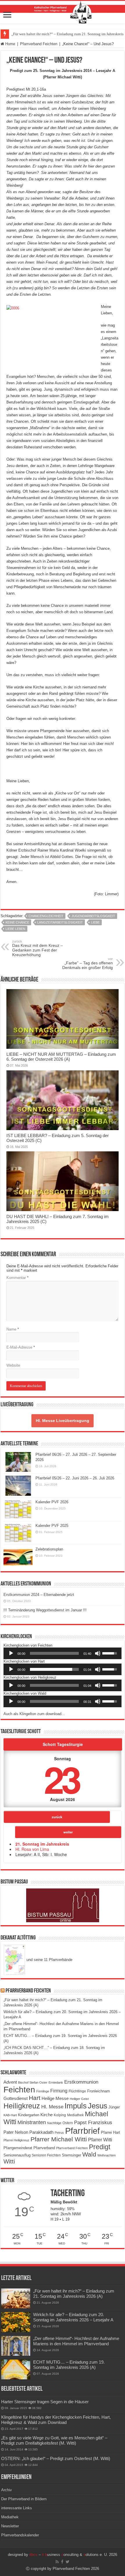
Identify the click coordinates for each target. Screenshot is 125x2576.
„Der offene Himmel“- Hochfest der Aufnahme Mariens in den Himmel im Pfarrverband (76, 2341)
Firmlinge (43, 2091)
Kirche (47, 2115)
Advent (10, 2082)
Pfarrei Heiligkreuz (16, 2140)
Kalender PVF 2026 (52, 1502)
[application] (63, 1653)
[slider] (54, 1653)
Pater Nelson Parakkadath (28, 2132)
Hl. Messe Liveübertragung (63, 1421)
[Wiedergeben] (11, 1653)
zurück (57, 1817)
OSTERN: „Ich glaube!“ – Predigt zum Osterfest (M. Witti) (56, 2458)
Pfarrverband (44, 2148)
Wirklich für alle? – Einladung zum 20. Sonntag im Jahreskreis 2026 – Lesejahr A (73, 2317)
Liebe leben (15, 929)
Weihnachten (107, 2155)
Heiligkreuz (22, 2106)
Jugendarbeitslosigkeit (93, 916)
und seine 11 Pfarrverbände (49, 1960)
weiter (68, 1832)
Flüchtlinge (77, 2091)
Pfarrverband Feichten (39, 44)
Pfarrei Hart (110, 2132)
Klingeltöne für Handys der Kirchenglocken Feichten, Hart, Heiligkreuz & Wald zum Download (56, 2420)
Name (13, 1329)
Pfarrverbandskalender (20, 2535)
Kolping (60, 2115)
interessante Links (17, 2508)
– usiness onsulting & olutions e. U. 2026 (73, 2555)
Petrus (59, 2133)
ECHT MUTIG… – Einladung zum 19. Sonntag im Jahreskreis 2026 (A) (69, 2365)
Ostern (68, 2123)
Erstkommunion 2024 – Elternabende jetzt (39, 1595)
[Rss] (57, 2562)
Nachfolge (54, 2123)
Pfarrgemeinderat (18, 2148)
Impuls (76, 2106)
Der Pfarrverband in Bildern (24, 2499)
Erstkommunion (81, 2082)
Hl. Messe (52, 2107)
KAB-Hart (10, 2115)
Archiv (7, 2490)
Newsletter (10, 2526)
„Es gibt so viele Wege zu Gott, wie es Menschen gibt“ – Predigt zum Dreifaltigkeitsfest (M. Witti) (54, 2440)
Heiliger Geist (79, 2099)
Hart (35, 2098)
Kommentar (17, 1278)
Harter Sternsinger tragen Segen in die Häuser (45, 2402)
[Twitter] (68, 2562)
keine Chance (17, 922)
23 (61, 1779)
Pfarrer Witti (100, 2140)
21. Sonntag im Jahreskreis (42, 1844)
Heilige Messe (55, 2098)
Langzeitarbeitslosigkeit (60, 922)
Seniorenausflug (17, 2155)
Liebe (95, 922)
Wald (89, 2154)
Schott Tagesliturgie (63, 1744)
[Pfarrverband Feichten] (63, 12)
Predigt (100, 2147)
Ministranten (32, 2122)
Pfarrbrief (82, 2131)
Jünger (114, 2107)
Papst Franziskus (93, 2122)
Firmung (59, 2091)
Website (13, 1365)
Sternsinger (72, 2155)
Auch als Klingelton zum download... (34, 1714)
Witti (9, 2161)
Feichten (19, 2090)
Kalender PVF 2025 (52, 1526)
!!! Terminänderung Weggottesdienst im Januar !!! (45, 1610)
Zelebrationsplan (49, 1549)
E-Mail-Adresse (21, 1347)
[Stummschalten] (98, 1653)
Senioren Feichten (46, 2155)
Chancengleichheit (46, 916)
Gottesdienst (16, 2098)
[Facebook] (62, 2562)
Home (10, 44)
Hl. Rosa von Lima (32, 1849)
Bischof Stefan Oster (33, 2082)
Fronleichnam (99, 2091)
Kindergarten (29, 2115)
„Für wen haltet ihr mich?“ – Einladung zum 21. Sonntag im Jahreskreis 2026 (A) (74, 2294)
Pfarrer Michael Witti (59, 2139)
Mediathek (75, 2115)
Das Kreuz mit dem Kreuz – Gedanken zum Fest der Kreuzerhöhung (37, 948)
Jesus (98, 2106)
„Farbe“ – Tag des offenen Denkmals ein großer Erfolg (87, 963)
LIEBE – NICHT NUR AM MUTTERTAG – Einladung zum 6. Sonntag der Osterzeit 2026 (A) (61, 1057)
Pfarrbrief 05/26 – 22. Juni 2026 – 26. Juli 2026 (75, 1478)
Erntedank (56, 2082)
